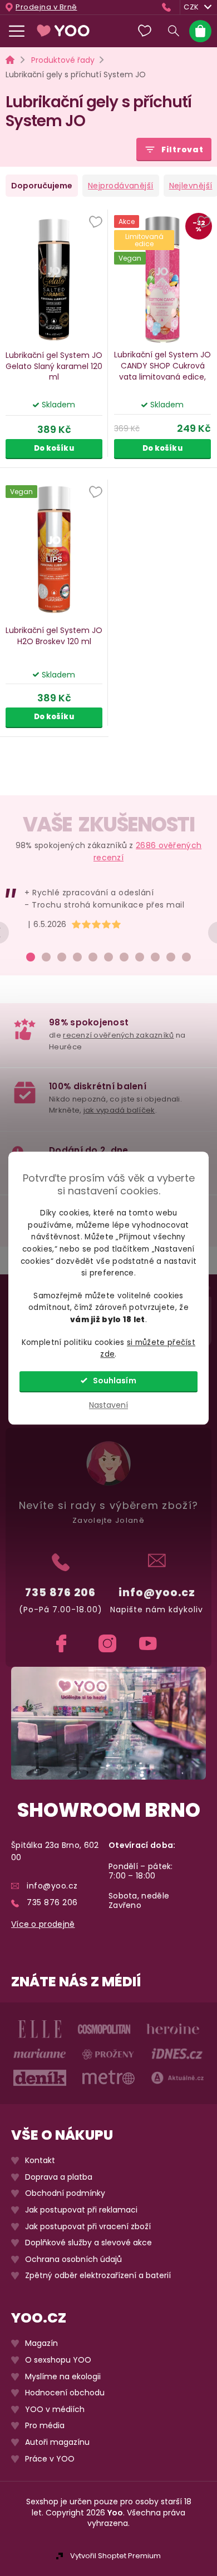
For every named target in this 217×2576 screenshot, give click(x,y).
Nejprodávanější (121, 186)
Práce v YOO (50, 2458)
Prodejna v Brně (46, 7)
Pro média (45, 2426)
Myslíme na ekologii (63, 2376)
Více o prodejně (43, 1924)
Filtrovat (183, 150)
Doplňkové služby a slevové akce (88, 2243)
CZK (191, 7)
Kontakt (40, 2161)
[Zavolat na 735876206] (169, 7)
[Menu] (17, 31)
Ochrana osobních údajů (73, 2259)
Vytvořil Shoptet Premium (115, 2556)
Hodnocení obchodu (65, 2393)
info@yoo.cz (157, 1593)
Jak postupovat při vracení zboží (88, 2226)
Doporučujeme (42, 186)
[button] (96, 223)
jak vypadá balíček (119, 1110)
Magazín (41, 2343)
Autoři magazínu (57, 2442)
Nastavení (108, 1405)
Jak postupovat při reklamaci (81, 2210)
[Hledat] (174, 31)
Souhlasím (115, 1381)
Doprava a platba (59, 2177)
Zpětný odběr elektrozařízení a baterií (98, 2276)
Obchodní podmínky (65, 2193)
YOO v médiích (55, 2410)
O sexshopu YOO (58, 2360)
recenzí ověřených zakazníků (118, 1035)
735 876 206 (60, 1593)
